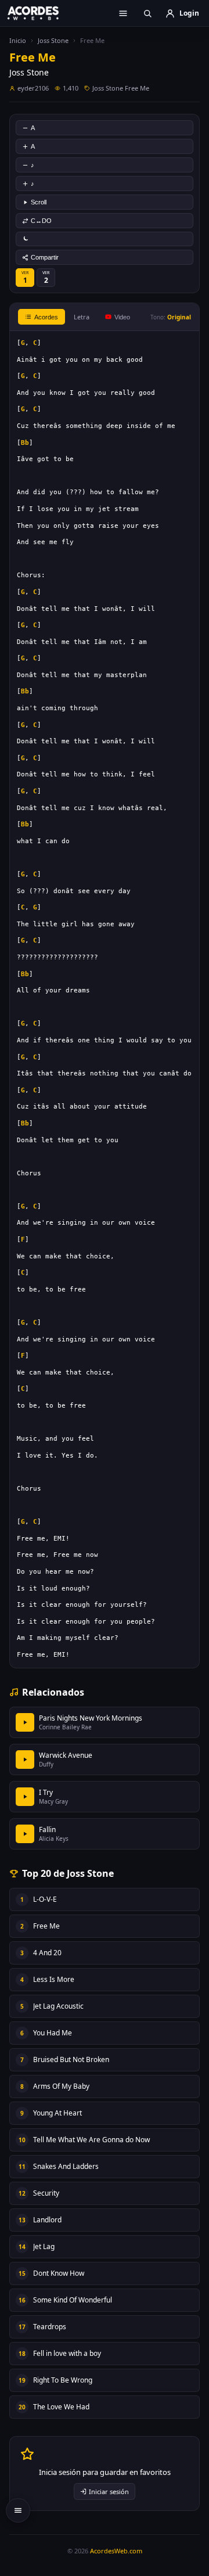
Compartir (45, 257)
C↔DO (41, 221)
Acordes (46, 317)
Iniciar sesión (109, 2492)
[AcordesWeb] (41, 13)
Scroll (39, 202)
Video (122, 317)
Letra (82, 317)
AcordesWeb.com (116, 2551)
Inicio (18, 40)
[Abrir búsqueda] (147, 13)
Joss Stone (53, 40)
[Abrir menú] (123, 13)
